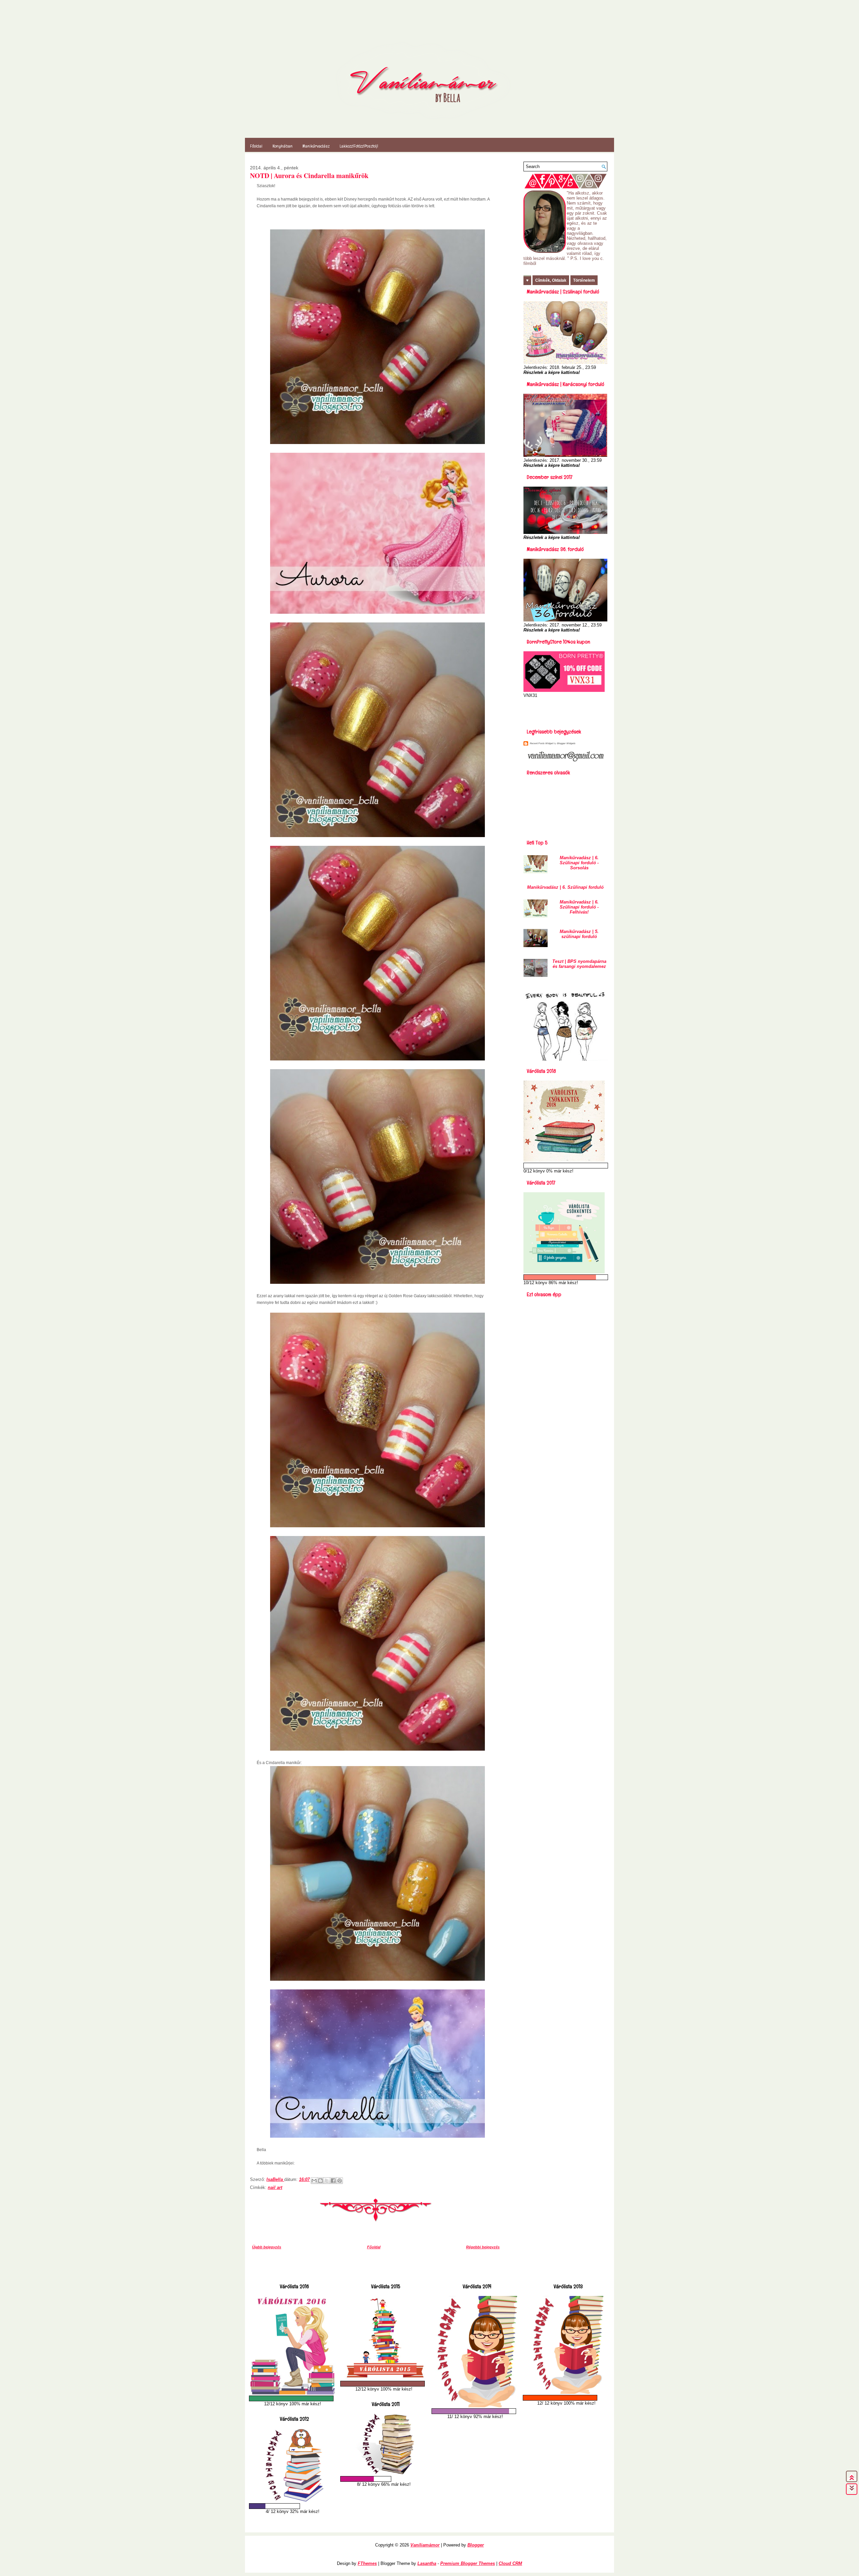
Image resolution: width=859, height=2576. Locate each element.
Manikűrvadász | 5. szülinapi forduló (579, 934)
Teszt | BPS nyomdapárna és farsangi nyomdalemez (579, 964)
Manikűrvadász (316, 146)
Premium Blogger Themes (468, 2563)
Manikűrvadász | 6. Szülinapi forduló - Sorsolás (579, 863)
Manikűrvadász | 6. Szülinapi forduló (565, 887)
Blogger (476, 2545)
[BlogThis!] (320, 2181)
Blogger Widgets (566, 743)
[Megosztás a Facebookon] (333, 2181)
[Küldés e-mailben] (314, 2181)
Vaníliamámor (425, 2545)
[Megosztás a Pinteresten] (340, 2181)
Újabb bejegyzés (267, 2247)
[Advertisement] (563, 711)
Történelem (584, 280)
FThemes (367, 2563)
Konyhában (283, 146)
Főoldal (256, 146)
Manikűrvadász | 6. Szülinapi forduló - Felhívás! (579, 907)
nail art (275, 2187)
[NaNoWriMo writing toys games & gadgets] (293, 2398)
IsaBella (275, 2179)
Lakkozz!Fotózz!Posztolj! (359, 146)
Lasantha (427, 2563)
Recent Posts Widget (541, 743)
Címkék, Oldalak (551, 280)
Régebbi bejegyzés (483, 2247)
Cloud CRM (510, 2563)
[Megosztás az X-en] (327, 2181)
